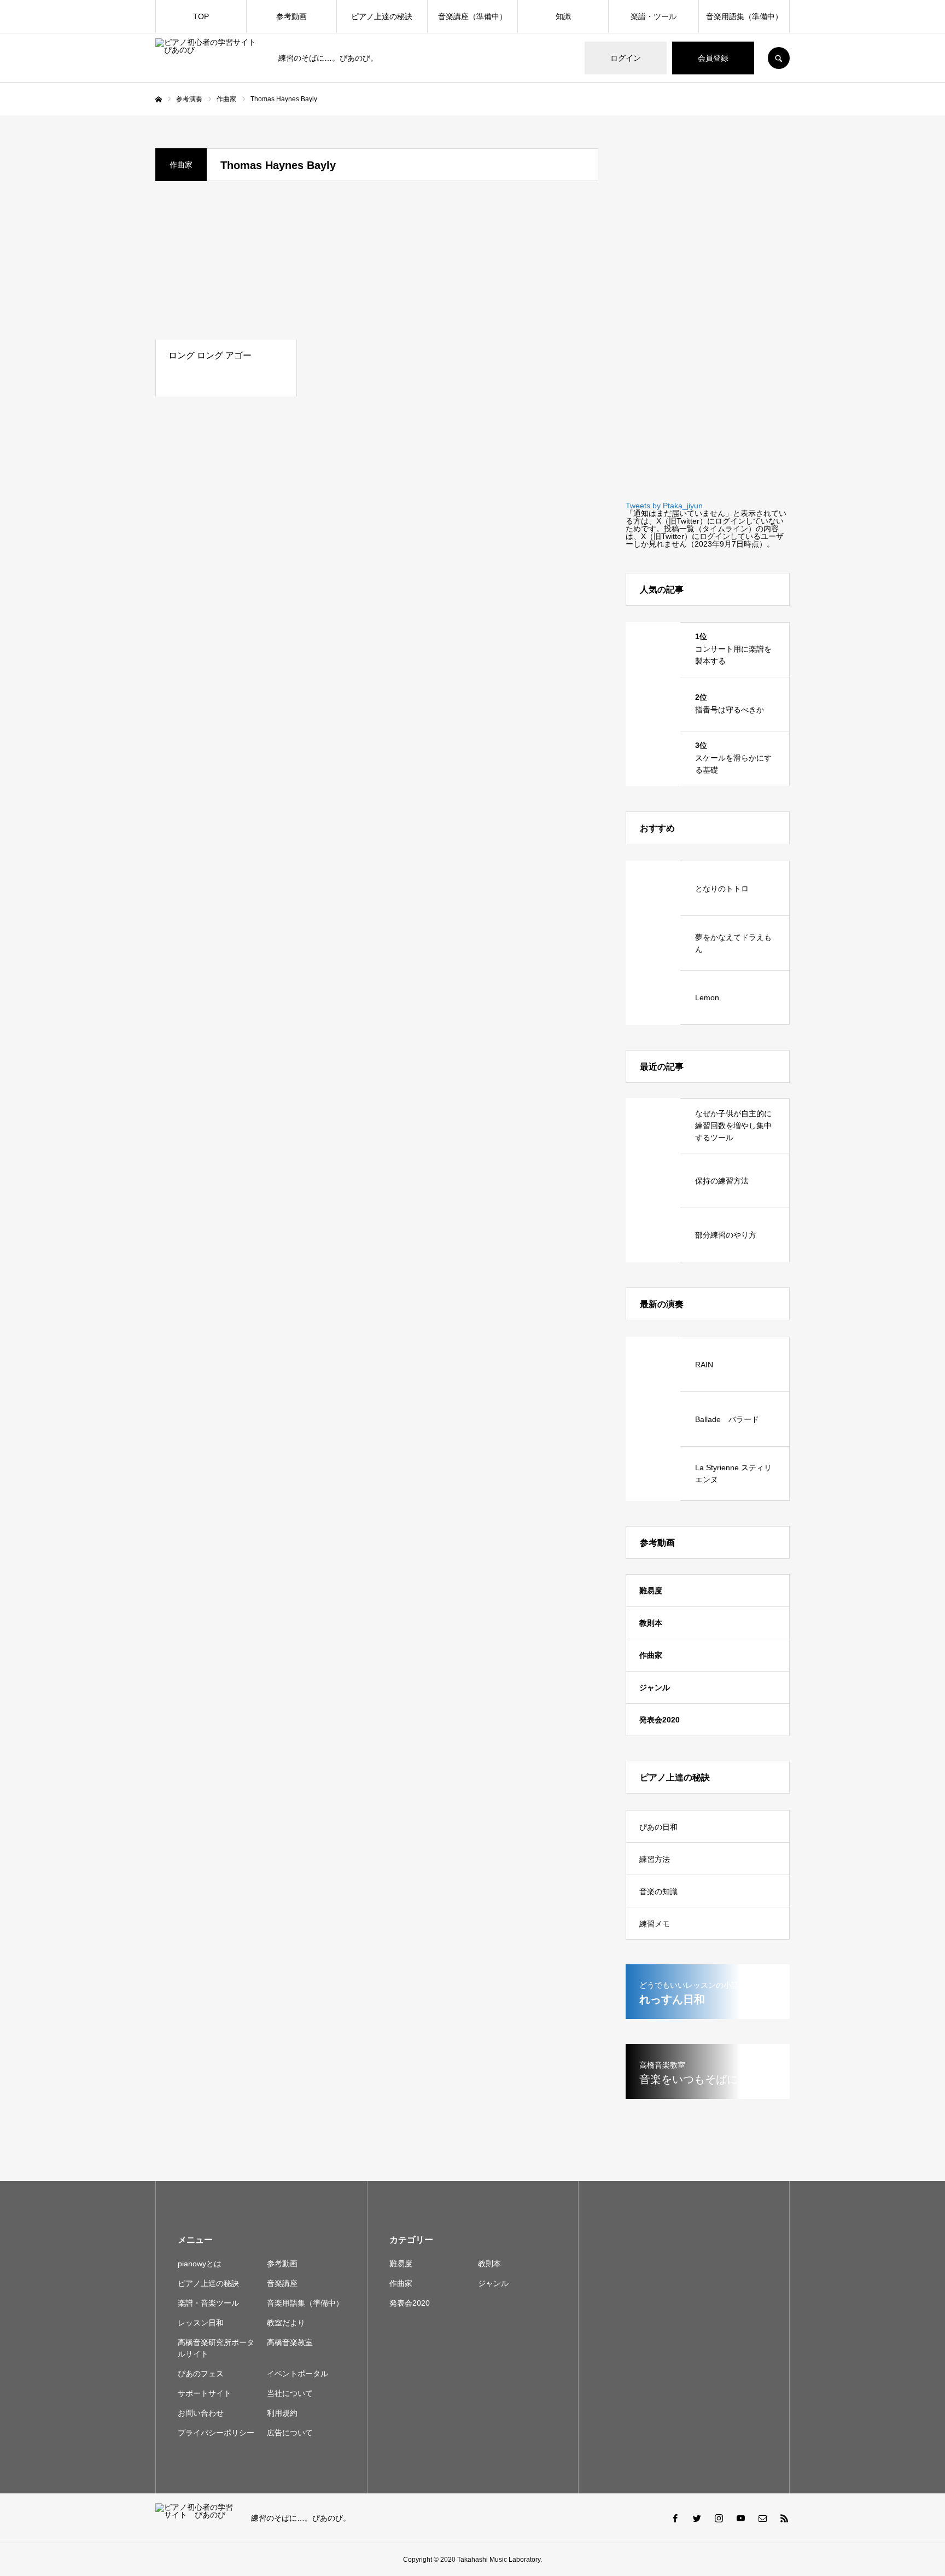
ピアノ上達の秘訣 (382, 16)
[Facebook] (675, 2518)
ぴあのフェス (201, 2374)
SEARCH (779, 58)
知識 (563, 16)
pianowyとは (200, 2264)
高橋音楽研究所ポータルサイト (216, 2348)
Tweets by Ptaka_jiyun (664, 506)
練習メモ (655, 1924)
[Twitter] (697, 2518)
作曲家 (651, 1655)
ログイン (626, 58)
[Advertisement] (708, 312)
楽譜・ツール (654, 16)
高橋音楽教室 (290, 2342)
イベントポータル (297, 2374)
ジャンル (655, 1687)
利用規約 (282, 2413)
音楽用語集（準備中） (744, 16)
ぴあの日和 (658, 1827)
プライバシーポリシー (216, 2433)
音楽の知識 (658, 1892)
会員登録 (713, 58)
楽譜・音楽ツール (208, 2303)
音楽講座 (282, 2283)
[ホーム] (159, 100)
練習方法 (655, 1859)
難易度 (651, 1591)
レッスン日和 (201, 2323)
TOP (201, 16)
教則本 (651, 1623)
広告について (290, 2433)
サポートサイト (205, 2393)
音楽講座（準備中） (472, 16)
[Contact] (762, 2518)
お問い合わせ (201, 2413)
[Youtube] (740, 2518)
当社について (290, 2393)
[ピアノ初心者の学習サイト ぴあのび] (210, 58)
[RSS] (784, 2518)
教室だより (286, 2323)
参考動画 (291, 16)
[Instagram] (719, 2518)
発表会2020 (660, 1720)
